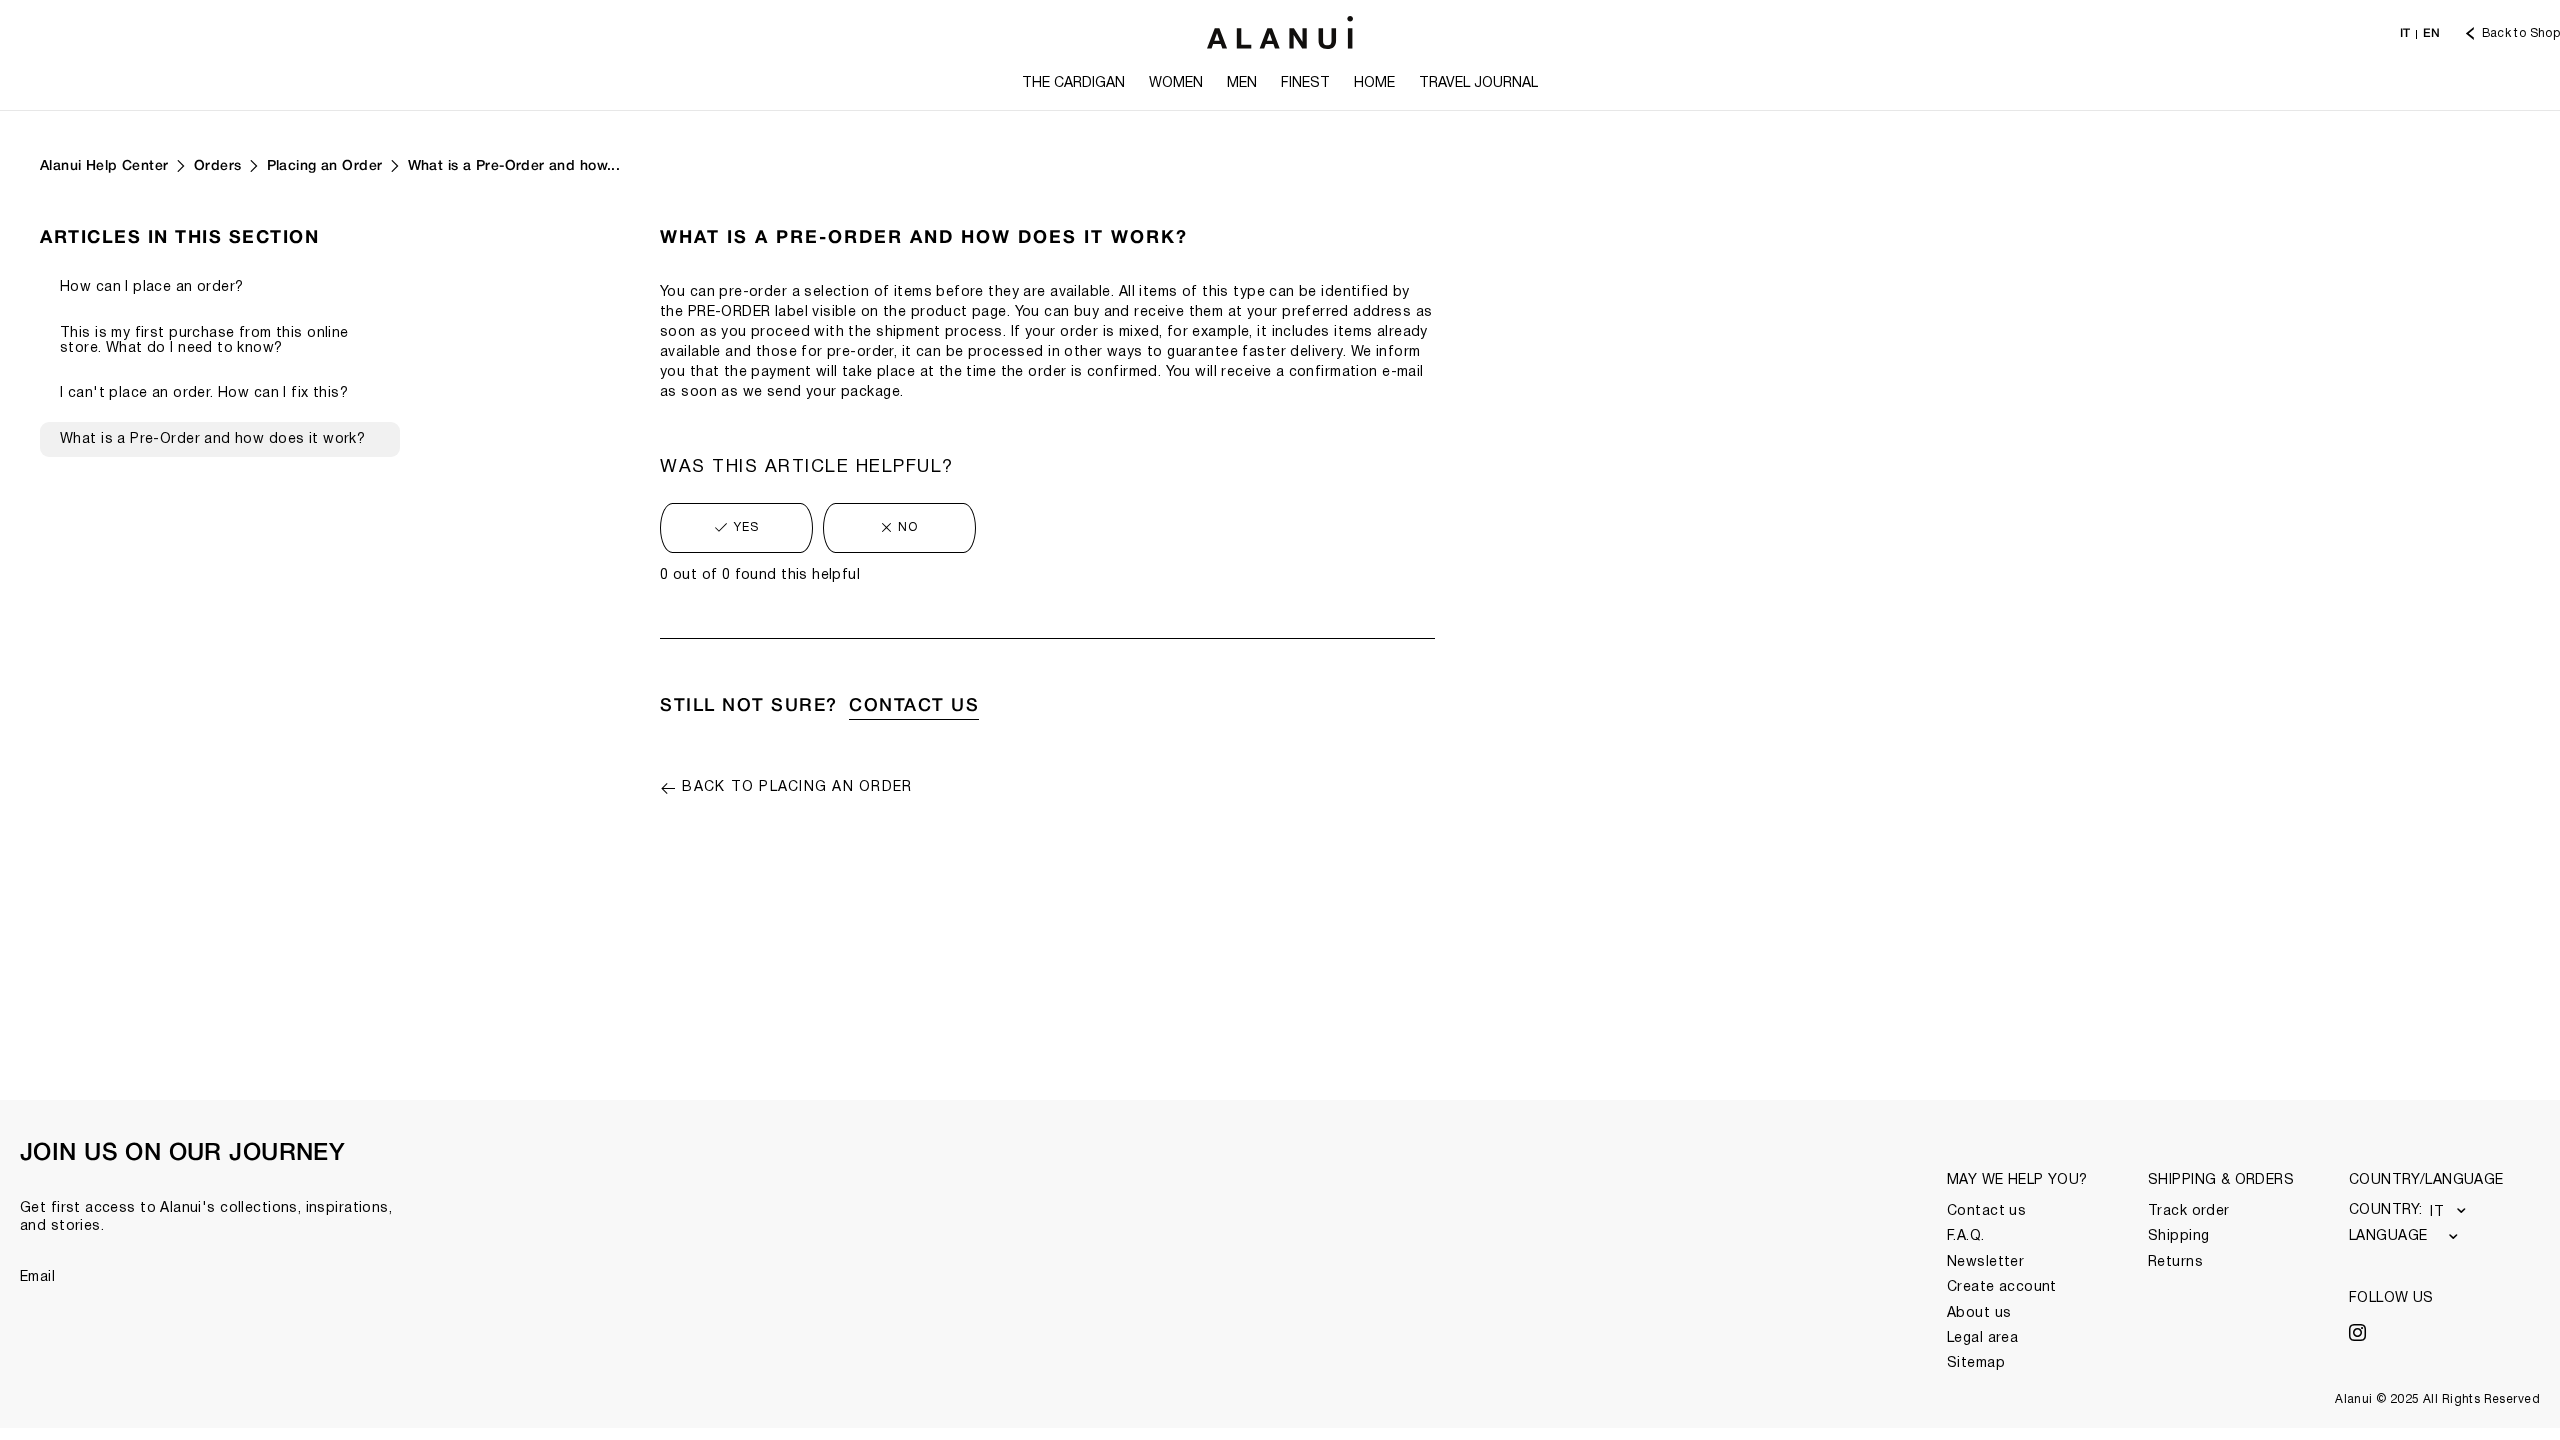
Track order (2189, 1211)
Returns (2175, 1262)
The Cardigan (1073, 83)
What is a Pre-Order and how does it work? (212, 439)
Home (1374, 83)
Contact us (1986, 1211)
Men (1242, 83)
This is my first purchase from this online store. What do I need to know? (204, 341)
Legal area (1982, 1338)
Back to (797, 787)
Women (1176, 83)
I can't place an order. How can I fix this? (204, 393)
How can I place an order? (152, 287)
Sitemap (1976, 1363)
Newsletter (1985, 1262)
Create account (2002, 1287)
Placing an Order (325, 166)
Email (37, 1277)
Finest (1305, 83)
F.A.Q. (1966, 1236)
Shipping (2178, 1236)
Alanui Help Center (104, 166)
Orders (218, 166)
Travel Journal (1478, 83)
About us (1979, 1313)
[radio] (736, 528)
